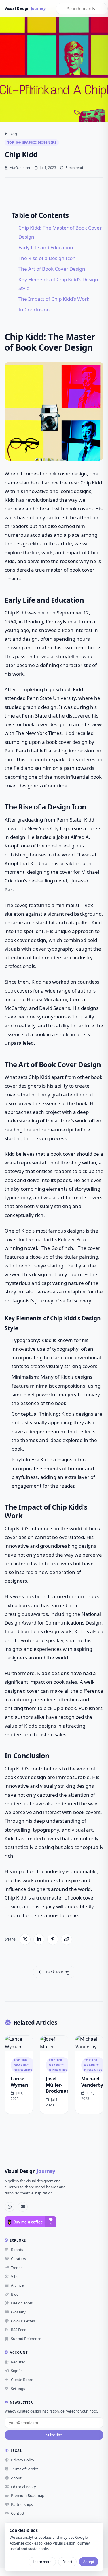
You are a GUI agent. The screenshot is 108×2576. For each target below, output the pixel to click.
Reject (67, 2562)
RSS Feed (19, 2330)
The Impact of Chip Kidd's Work (54, 299)
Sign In (17, 2371)
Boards (17, 2250)
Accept (89, 2562)
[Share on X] (25, 1939)
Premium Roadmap (28, 2495)
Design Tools (22, 2303)
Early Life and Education (46, 247)
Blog (13, 134)
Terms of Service (25, 2469)
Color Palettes (23, 2321)
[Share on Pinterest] (53, 1939)
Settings (18, 2389)
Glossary (18, 2312)
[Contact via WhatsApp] (10, 2207)
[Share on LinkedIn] (39, 1939)
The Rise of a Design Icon (47, 258)
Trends (17, 2268)
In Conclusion (34, 310)
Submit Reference (26, 2339)
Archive (17, 2285)
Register (18, 2362)
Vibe (15, 2276)
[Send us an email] (23, 2207)
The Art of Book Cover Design (52, 269)
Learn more (42, 2562)
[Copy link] (67, 1939)
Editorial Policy (23, 2487)
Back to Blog (58, 1972)
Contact (18, 2513)
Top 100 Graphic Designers (32, 142)
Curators (18, 2259)
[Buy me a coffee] (31, 2222)
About (16, 2478)
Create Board (22, 2380)
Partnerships (22, 2504)
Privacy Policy (23, 2460)
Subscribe (54, 2435)
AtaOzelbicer (20, 168)
